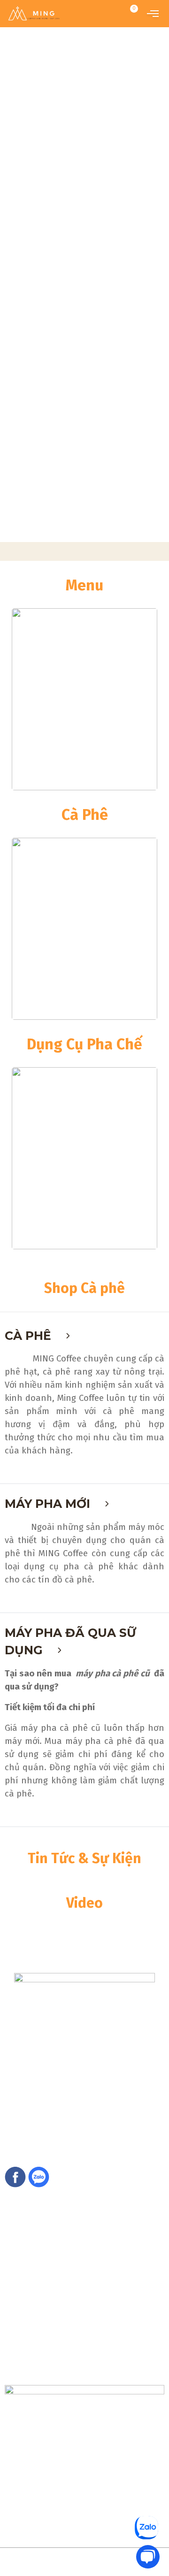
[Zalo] (39, 2176)
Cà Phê (30, 1336)
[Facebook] (15, 2176)
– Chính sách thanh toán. (41, 2337)
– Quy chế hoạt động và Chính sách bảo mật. (72, 2327)
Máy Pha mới (49, 1504)
